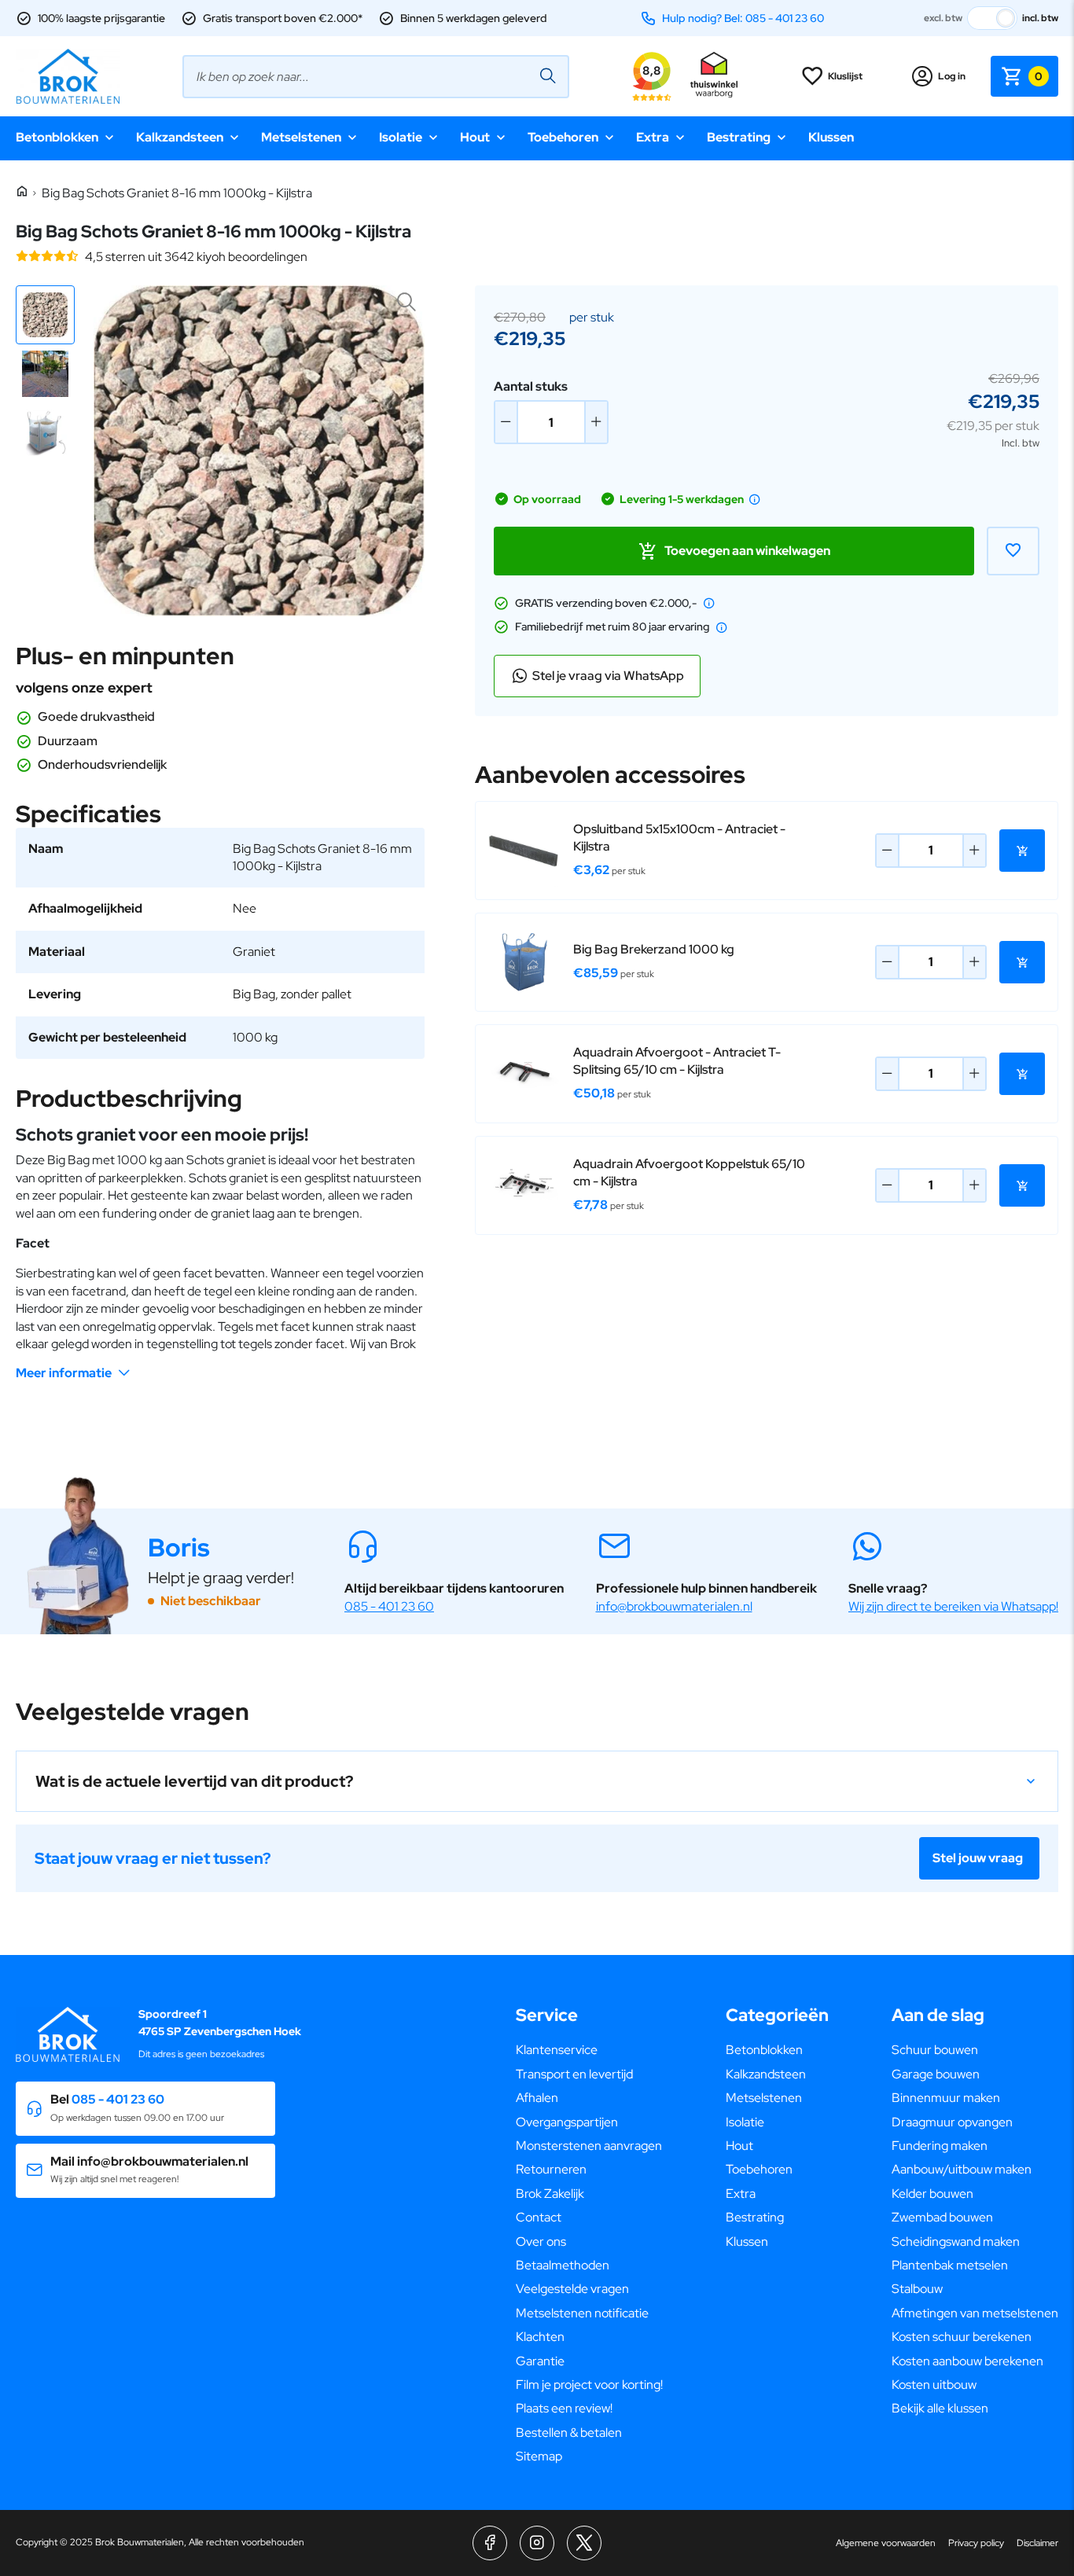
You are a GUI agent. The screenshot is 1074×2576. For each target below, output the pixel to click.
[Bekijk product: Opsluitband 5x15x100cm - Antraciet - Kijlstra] (524, 851)
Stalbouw (917, 2289)
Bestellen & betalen (569, 2433)
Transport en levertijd (574, 2074)
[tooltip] (755, 499)
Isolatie (401, 137)
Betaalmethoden (563, 2265)
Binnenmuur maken (946, 2098)
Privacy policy (976, 2543)
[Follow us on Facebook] (490, 2543)
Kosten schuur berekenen (962, 2337)
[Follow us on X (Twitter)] (584, 2543)
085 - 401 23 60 (389, 1606)
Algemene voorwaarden (886, 2543)
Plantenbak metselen (950, 2265)
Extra (653, 137)
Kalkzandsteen (180, 137)
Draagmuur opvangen (952, 2122)
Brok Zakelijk (550, 2194)
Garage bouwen (936, 2074)
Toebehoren (563, 137)
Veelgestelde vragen (572, 2289)
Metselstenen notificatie (582, 2313)
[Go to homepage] (68, 76)
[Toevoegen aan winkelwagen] (1022, 851)
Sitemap (539, 2456)
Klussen (831, 137)
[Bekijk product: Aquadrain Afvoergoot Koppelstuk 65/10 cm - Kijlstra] (524, 1185)
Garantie (540, 2361)
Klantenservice (557, 2050)
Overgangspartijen (567, 2122)
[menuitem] (589, 2050)
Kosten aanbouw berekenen (967, 2361)
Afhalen (537, 2098)
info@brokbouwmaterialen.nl (674, 1606)
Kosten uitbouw (934, 2385)
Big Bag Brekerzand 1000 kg (654, 949)
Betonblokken (57, 137)
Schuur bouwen (935, 2050)
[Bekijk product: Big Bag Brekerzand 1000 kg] (524, 962)
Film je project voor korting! (589, 2385)
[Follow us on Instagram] (537, 2543)
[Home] (22, 192)
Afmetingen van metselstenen (975, 2313)
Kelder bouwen (932, 2194)
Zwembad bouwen (942, 2217)
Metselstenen (301, 137)
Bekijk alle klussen (940, 2408)
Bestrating (739, 137)
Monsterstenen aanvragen (589, 2146)
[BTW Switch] (992, 18)
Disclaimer (1037, 2543)
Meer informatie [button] (64, 1373)
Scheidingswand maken (956, 2242)
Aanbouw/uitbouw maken (962, 2169)
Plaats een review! (564, 2408)
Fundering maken (940, 2146)
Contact (539, 2217)
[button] (45, 315)
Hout (475, 137)
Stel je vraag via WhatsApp (608, 676)
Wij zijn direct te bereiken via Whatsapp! (953, 1606)
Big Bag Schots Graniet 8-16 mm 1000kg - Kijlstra (177, 193)
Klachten (540, 2337)
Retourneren (551, 2169)
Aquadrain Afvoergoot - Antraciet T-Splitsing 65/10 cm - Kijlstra (677, 1061)
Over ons (541, 2242)
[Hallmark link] (714, 76)
